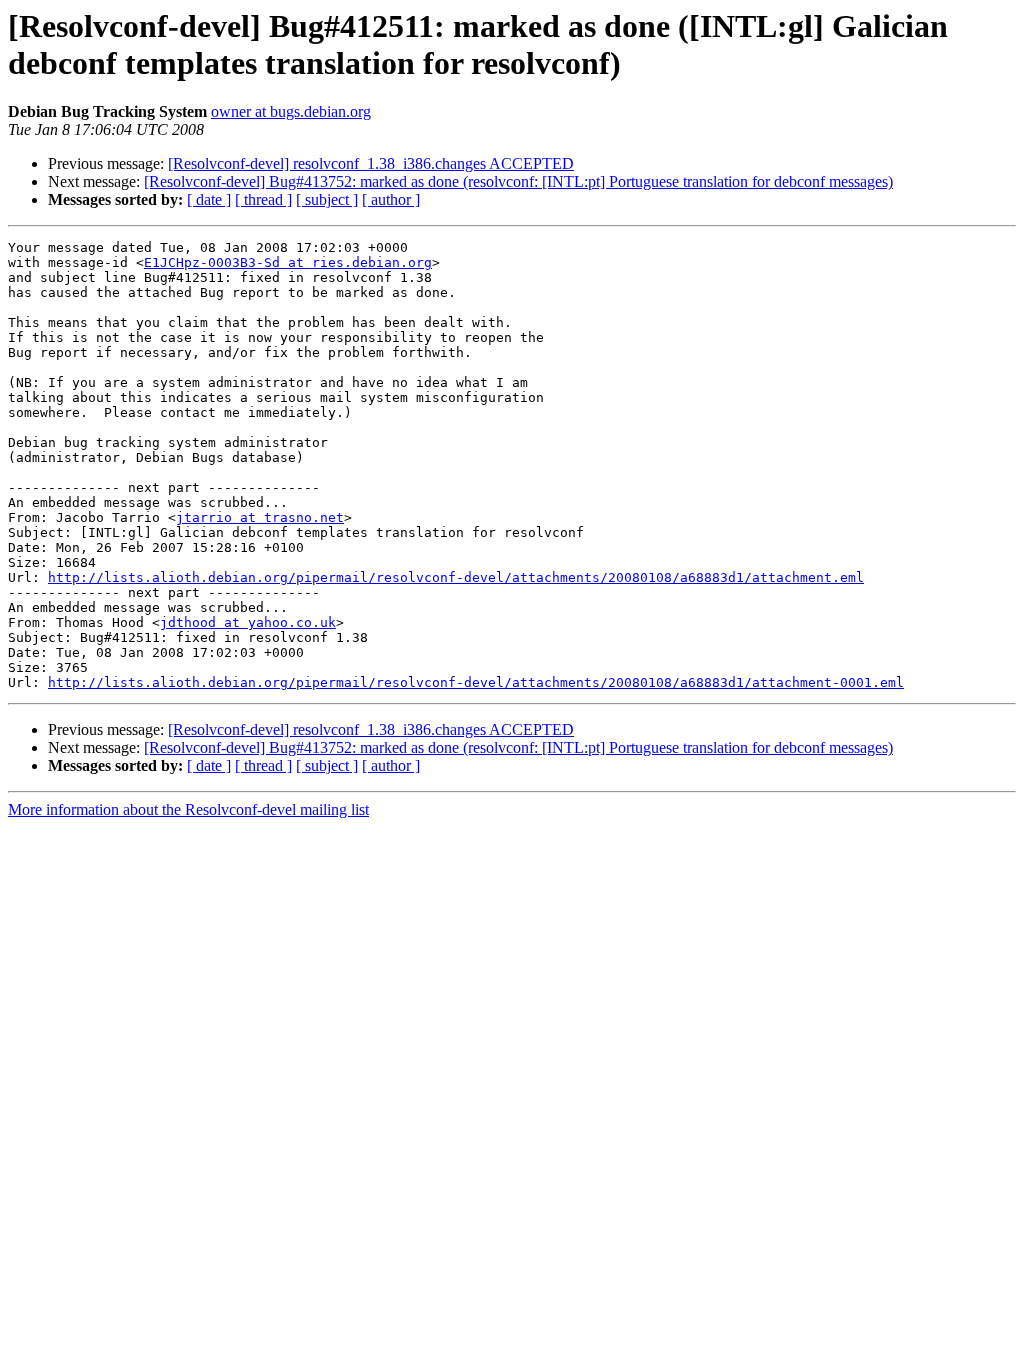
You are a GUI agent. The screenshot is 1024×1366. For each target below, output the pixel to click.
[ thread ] (263, 199)
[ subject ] (327, 199)
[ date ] (209, 199)
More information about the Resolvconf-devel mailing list (188, 809)
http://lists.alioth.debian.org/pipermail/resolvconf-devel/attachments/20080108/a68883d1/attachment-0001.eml (476, 682)
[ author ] (391, 199)
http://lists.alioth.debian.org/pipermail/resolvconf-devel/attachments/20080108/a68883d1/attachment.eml (456, 577)
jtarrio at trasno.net (260, 517)
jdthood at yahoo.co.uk (248, 622)
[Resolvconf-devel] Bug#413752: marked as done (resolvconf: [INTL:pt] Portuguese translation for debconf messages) (518, 181)
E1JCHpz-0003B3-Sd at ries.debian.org (288, 262)
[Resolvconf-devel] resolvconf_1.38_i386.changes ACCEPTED (371, 163)
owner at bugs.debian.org (291, 111)
